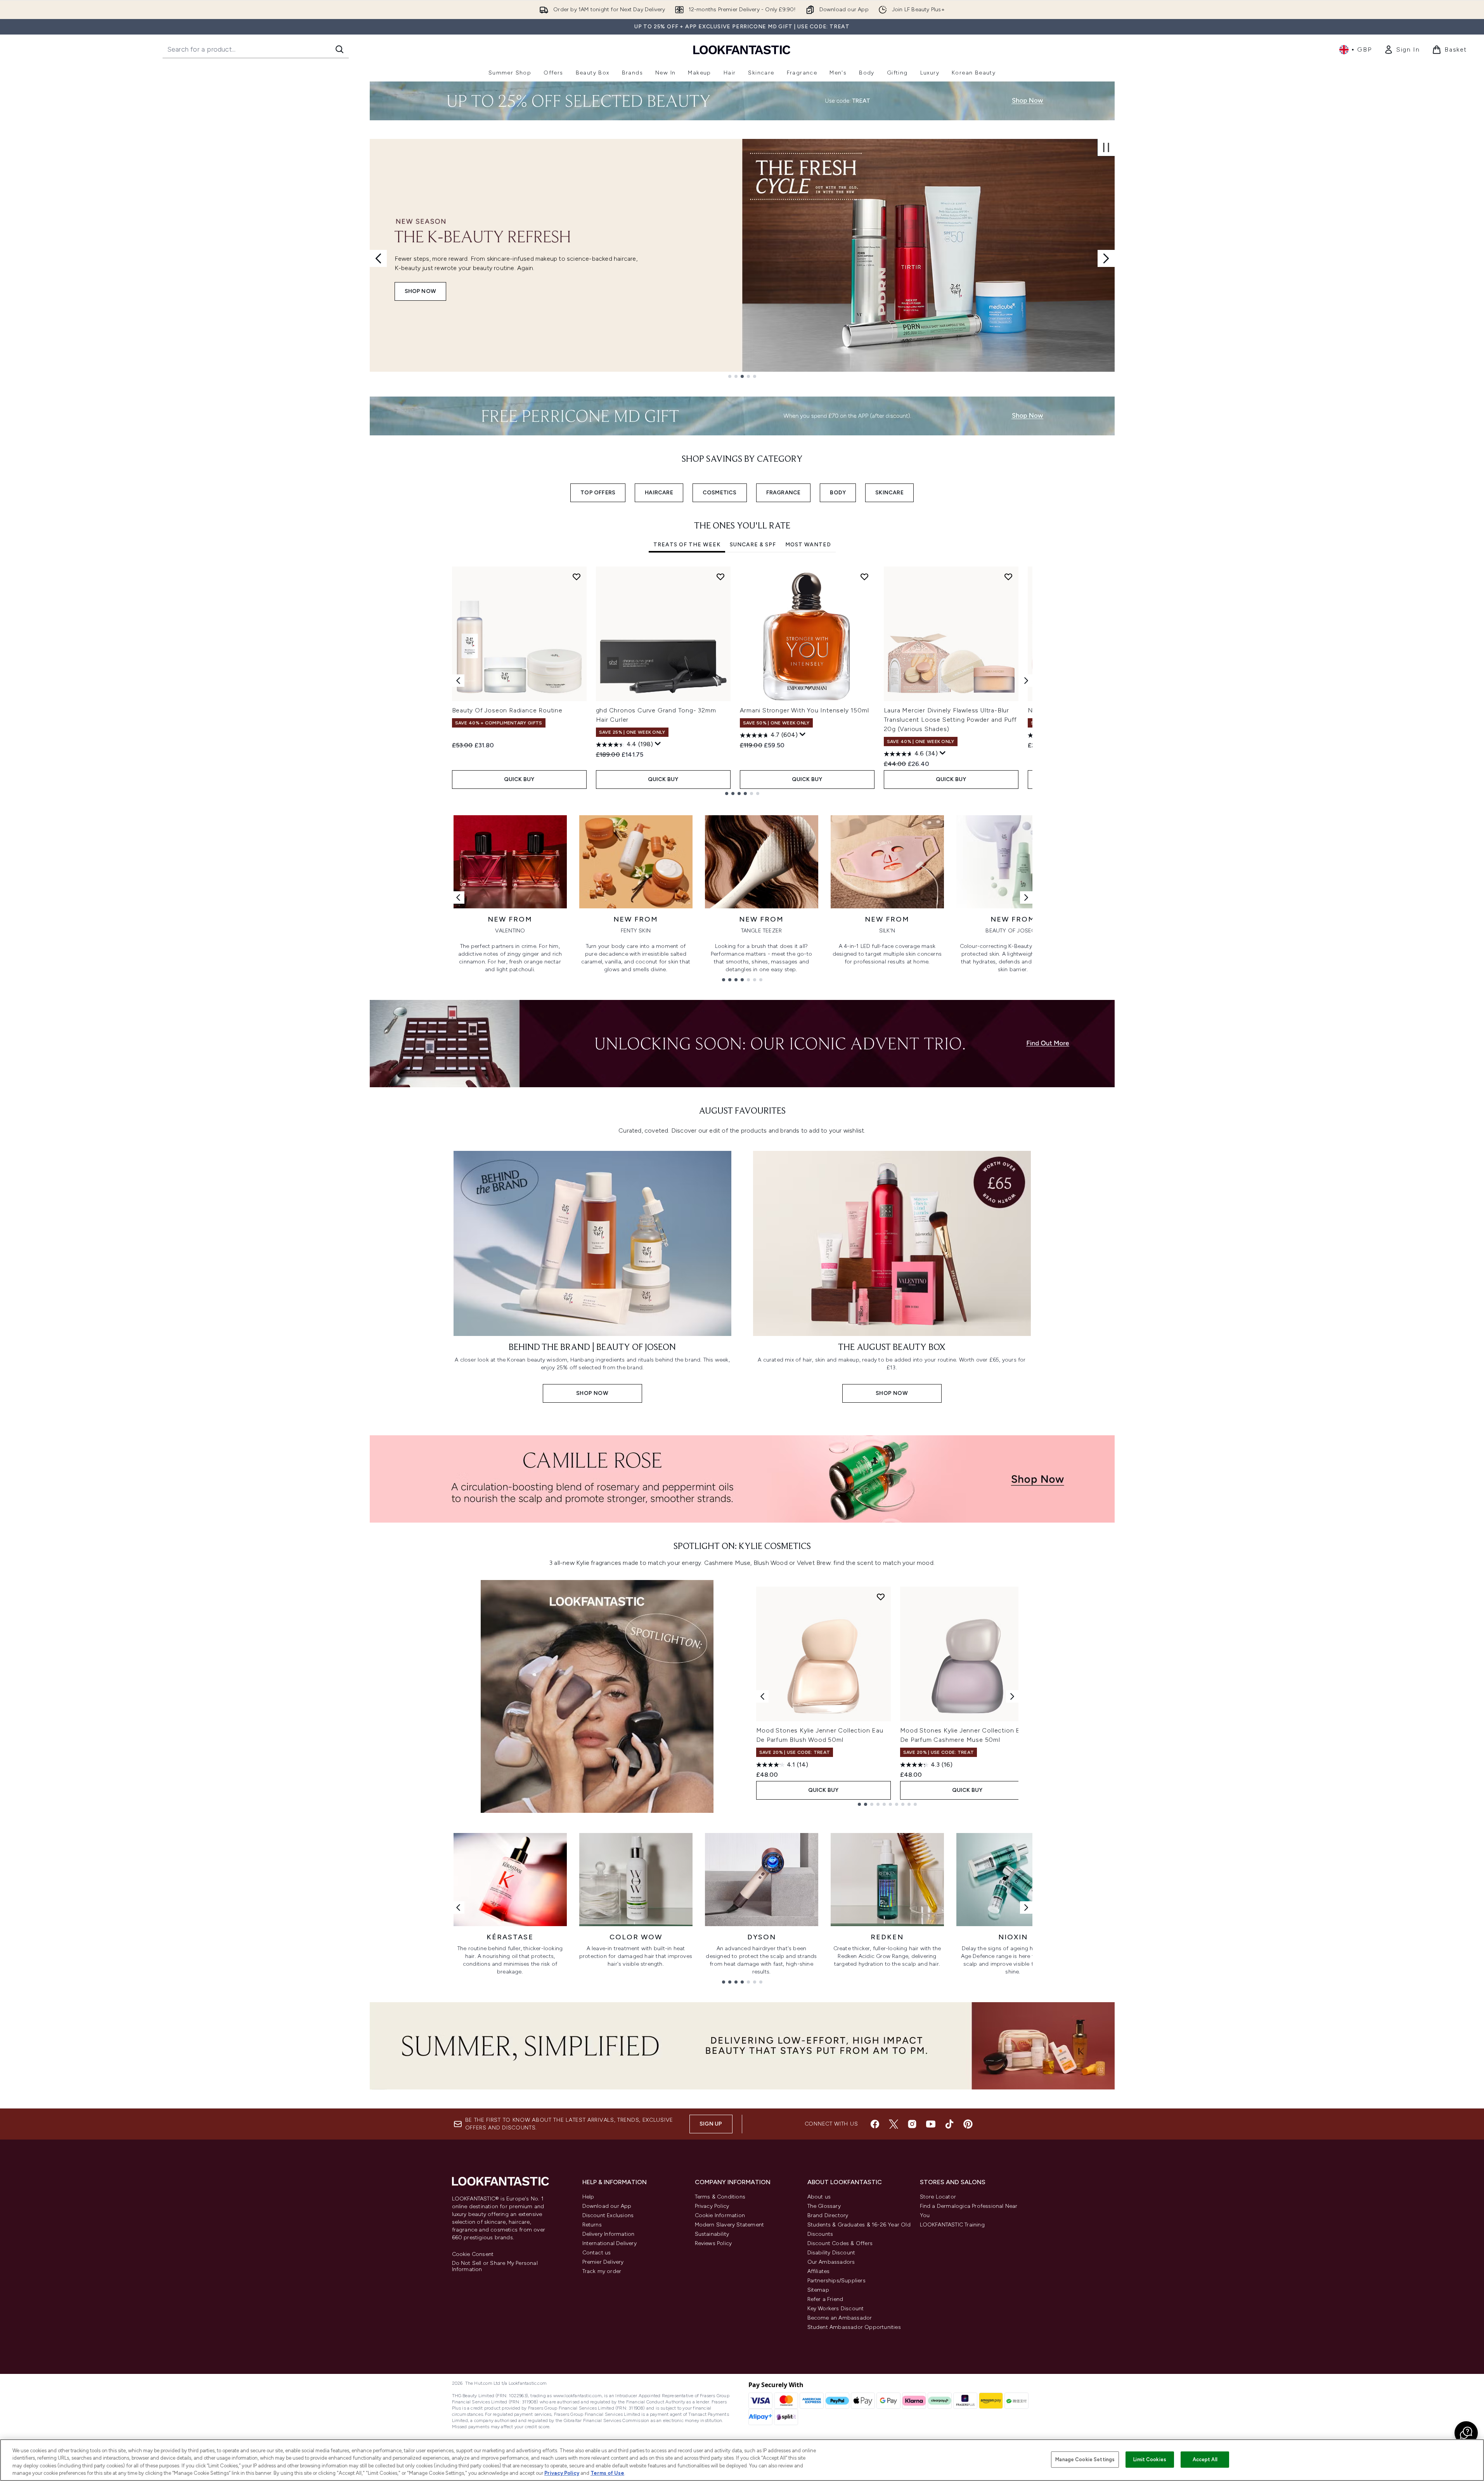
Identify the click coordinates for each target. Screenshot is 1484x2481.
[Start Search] (339, 49)
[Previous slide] (378, 258)
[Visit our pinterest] (968, 2124)
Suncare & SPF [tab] (753, 545)
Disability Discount (831, 2253)
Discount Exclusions (608, 2215)
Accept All (1205, 2459)
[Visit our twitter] (894, 2124)
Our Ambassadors (831, 2262)
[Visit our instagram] (912, 2124)
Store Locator (938, 2197)
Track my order (602, 2271)
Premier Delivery (603, 2262)
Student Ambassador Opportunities (854, 2327)
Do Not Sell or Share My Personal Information (495, 2266)
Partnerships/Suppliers (836, 2281)
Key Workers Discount (836, 2309)
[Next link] (1026, 897)
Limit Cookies (1150, 2459)
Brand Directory (828, 2215)
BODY (838, 493)
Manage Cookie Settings (1085, 2459)
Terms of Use (607, 2473)
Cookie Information (720, 2215)
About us (819, 2197)
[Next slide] (1106, 258)
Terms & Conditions (720, 2197)
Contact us (597, 2253)
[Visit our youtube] (931, 2124)
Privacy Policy (712, 2206)
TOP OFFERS (598, 493)
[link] (1402, 50)
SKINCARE (889, 493)
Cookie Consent (473, 2254)
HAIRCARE (659, 493)
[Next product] (1012, 1696)
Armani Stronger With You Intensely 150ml (804, 710)
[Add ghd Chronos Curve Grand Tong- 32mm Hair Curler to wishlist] (720, 577)
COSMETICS (720, 493)
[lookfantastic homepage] (742, 49)
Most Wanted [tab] (808, 545)
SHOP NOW (421, 291)
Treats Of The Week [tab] (687, 545)
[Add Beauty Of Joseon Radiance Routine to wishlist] (577, 577)
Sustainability (712, 2234)
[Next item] (1026, 681)
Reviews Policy (713, 2243)
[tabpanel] (742, 681)
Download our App (607, 2206)
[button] (1466, 2433)
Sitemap (818, 2290)
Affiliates (819, 2271)
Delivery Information (609, 2234)
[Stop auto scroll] (1106, 147)
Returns (592, 2225)
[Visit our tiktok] (949, 2124)
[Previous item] (458, 681)
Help (588, 2197)
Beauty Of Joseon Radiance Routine (507, 710)
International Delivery (610, 2243)
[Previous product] (762, 1696)
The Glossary (824, 2206)
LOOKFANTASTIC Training (952, 2225)
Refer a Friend (825, 2299)
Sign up (711, 2124)
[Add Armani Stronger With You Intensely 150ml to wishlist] (864, 577)
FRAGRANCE (784, 493)
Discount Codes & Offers (840, 2243)
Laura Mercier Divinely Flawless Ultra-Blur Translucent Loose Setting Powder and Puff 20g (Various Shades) (951, 720)
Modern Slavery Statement (730, 2225)
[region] (742, 2460)
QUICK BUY (519, 779)
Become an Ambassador (840, 2318)
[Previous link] (458, 897)
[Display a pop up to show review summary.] (658, 744)
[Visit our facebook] (875, 2124)
